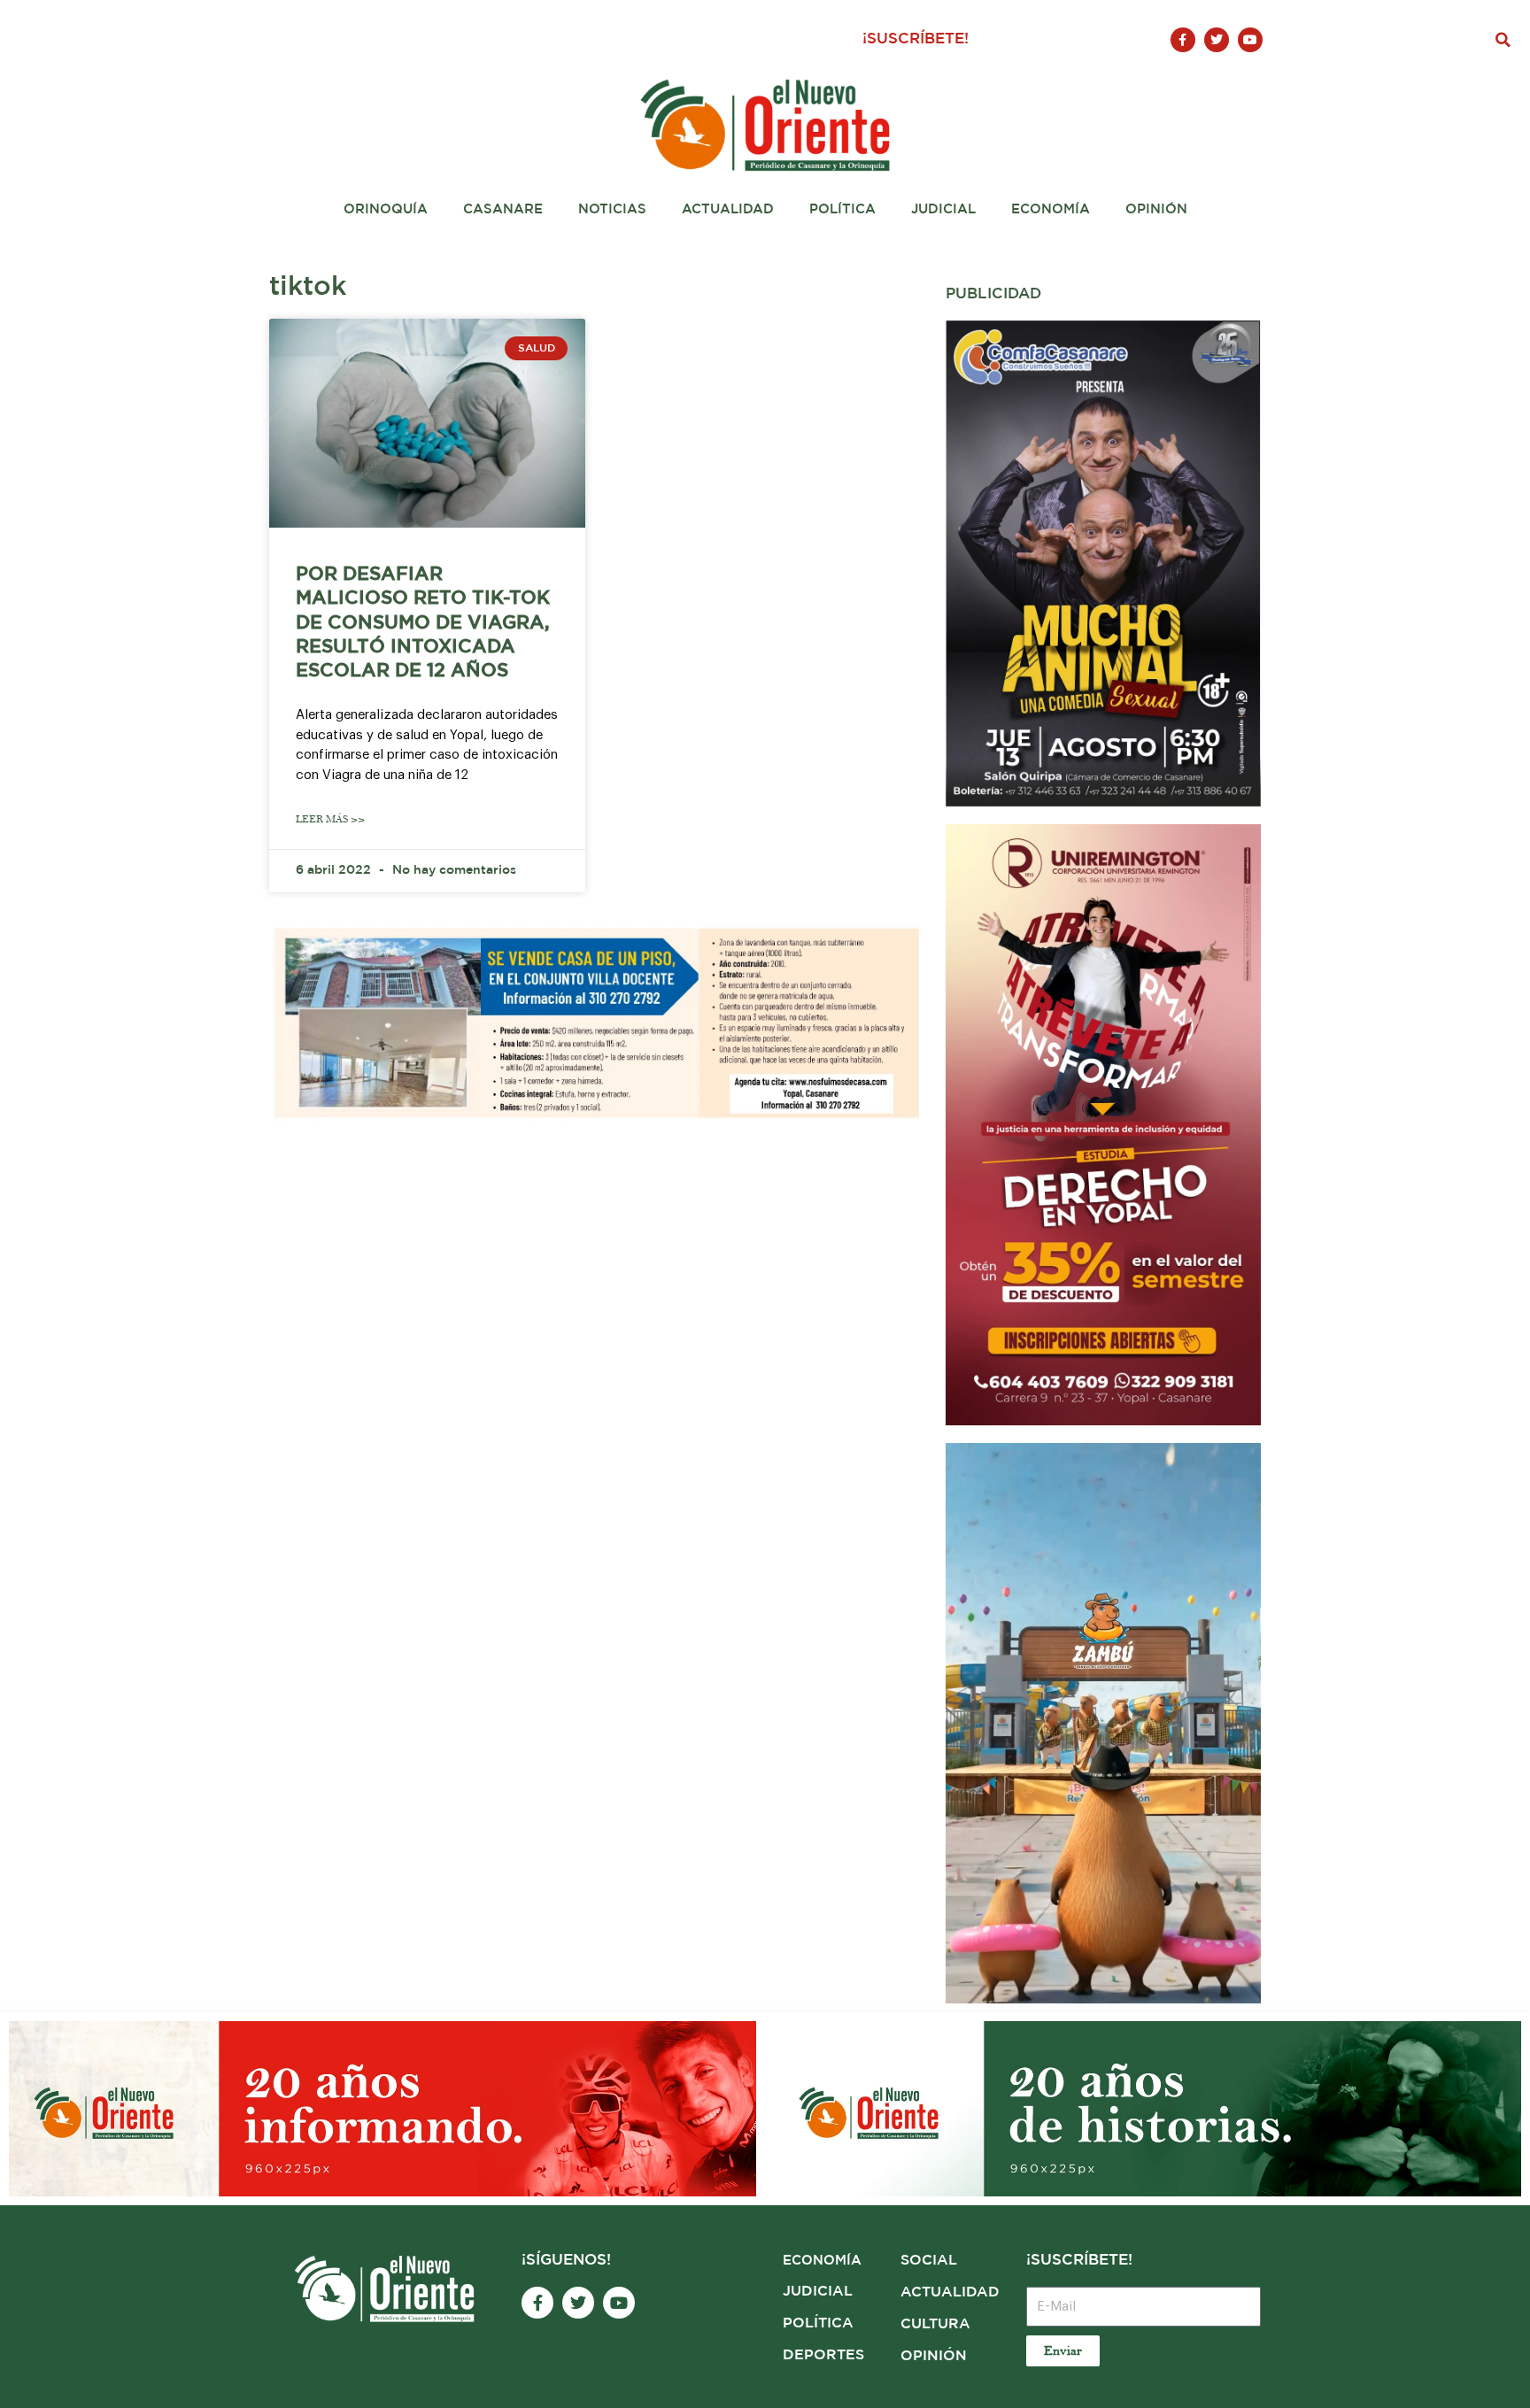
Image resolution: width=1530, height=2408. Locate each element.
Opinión (1156, 209)
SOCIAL (929, 2261)
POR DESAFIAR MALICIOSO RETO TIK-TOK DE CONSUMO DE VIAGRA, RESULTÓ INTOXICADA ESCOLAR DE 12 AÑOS (423, 623)
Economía (1051, 209)
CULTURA (935, 2324)
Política (842, 209)
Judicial (943, 209)
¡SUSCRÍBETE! (916, 39)
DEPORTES (823, 2355)
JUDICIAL (818, 2292)
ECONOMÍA (822, 2261)
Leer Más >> (330, 819)
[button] (1503, 40)
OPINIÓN (934, 2356)
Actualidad (728, 209)
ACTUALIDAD (950, 2292)
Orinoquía (386, 209)
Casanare (503, 209)
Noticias (612, 209)
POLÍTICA (818, 2323)
